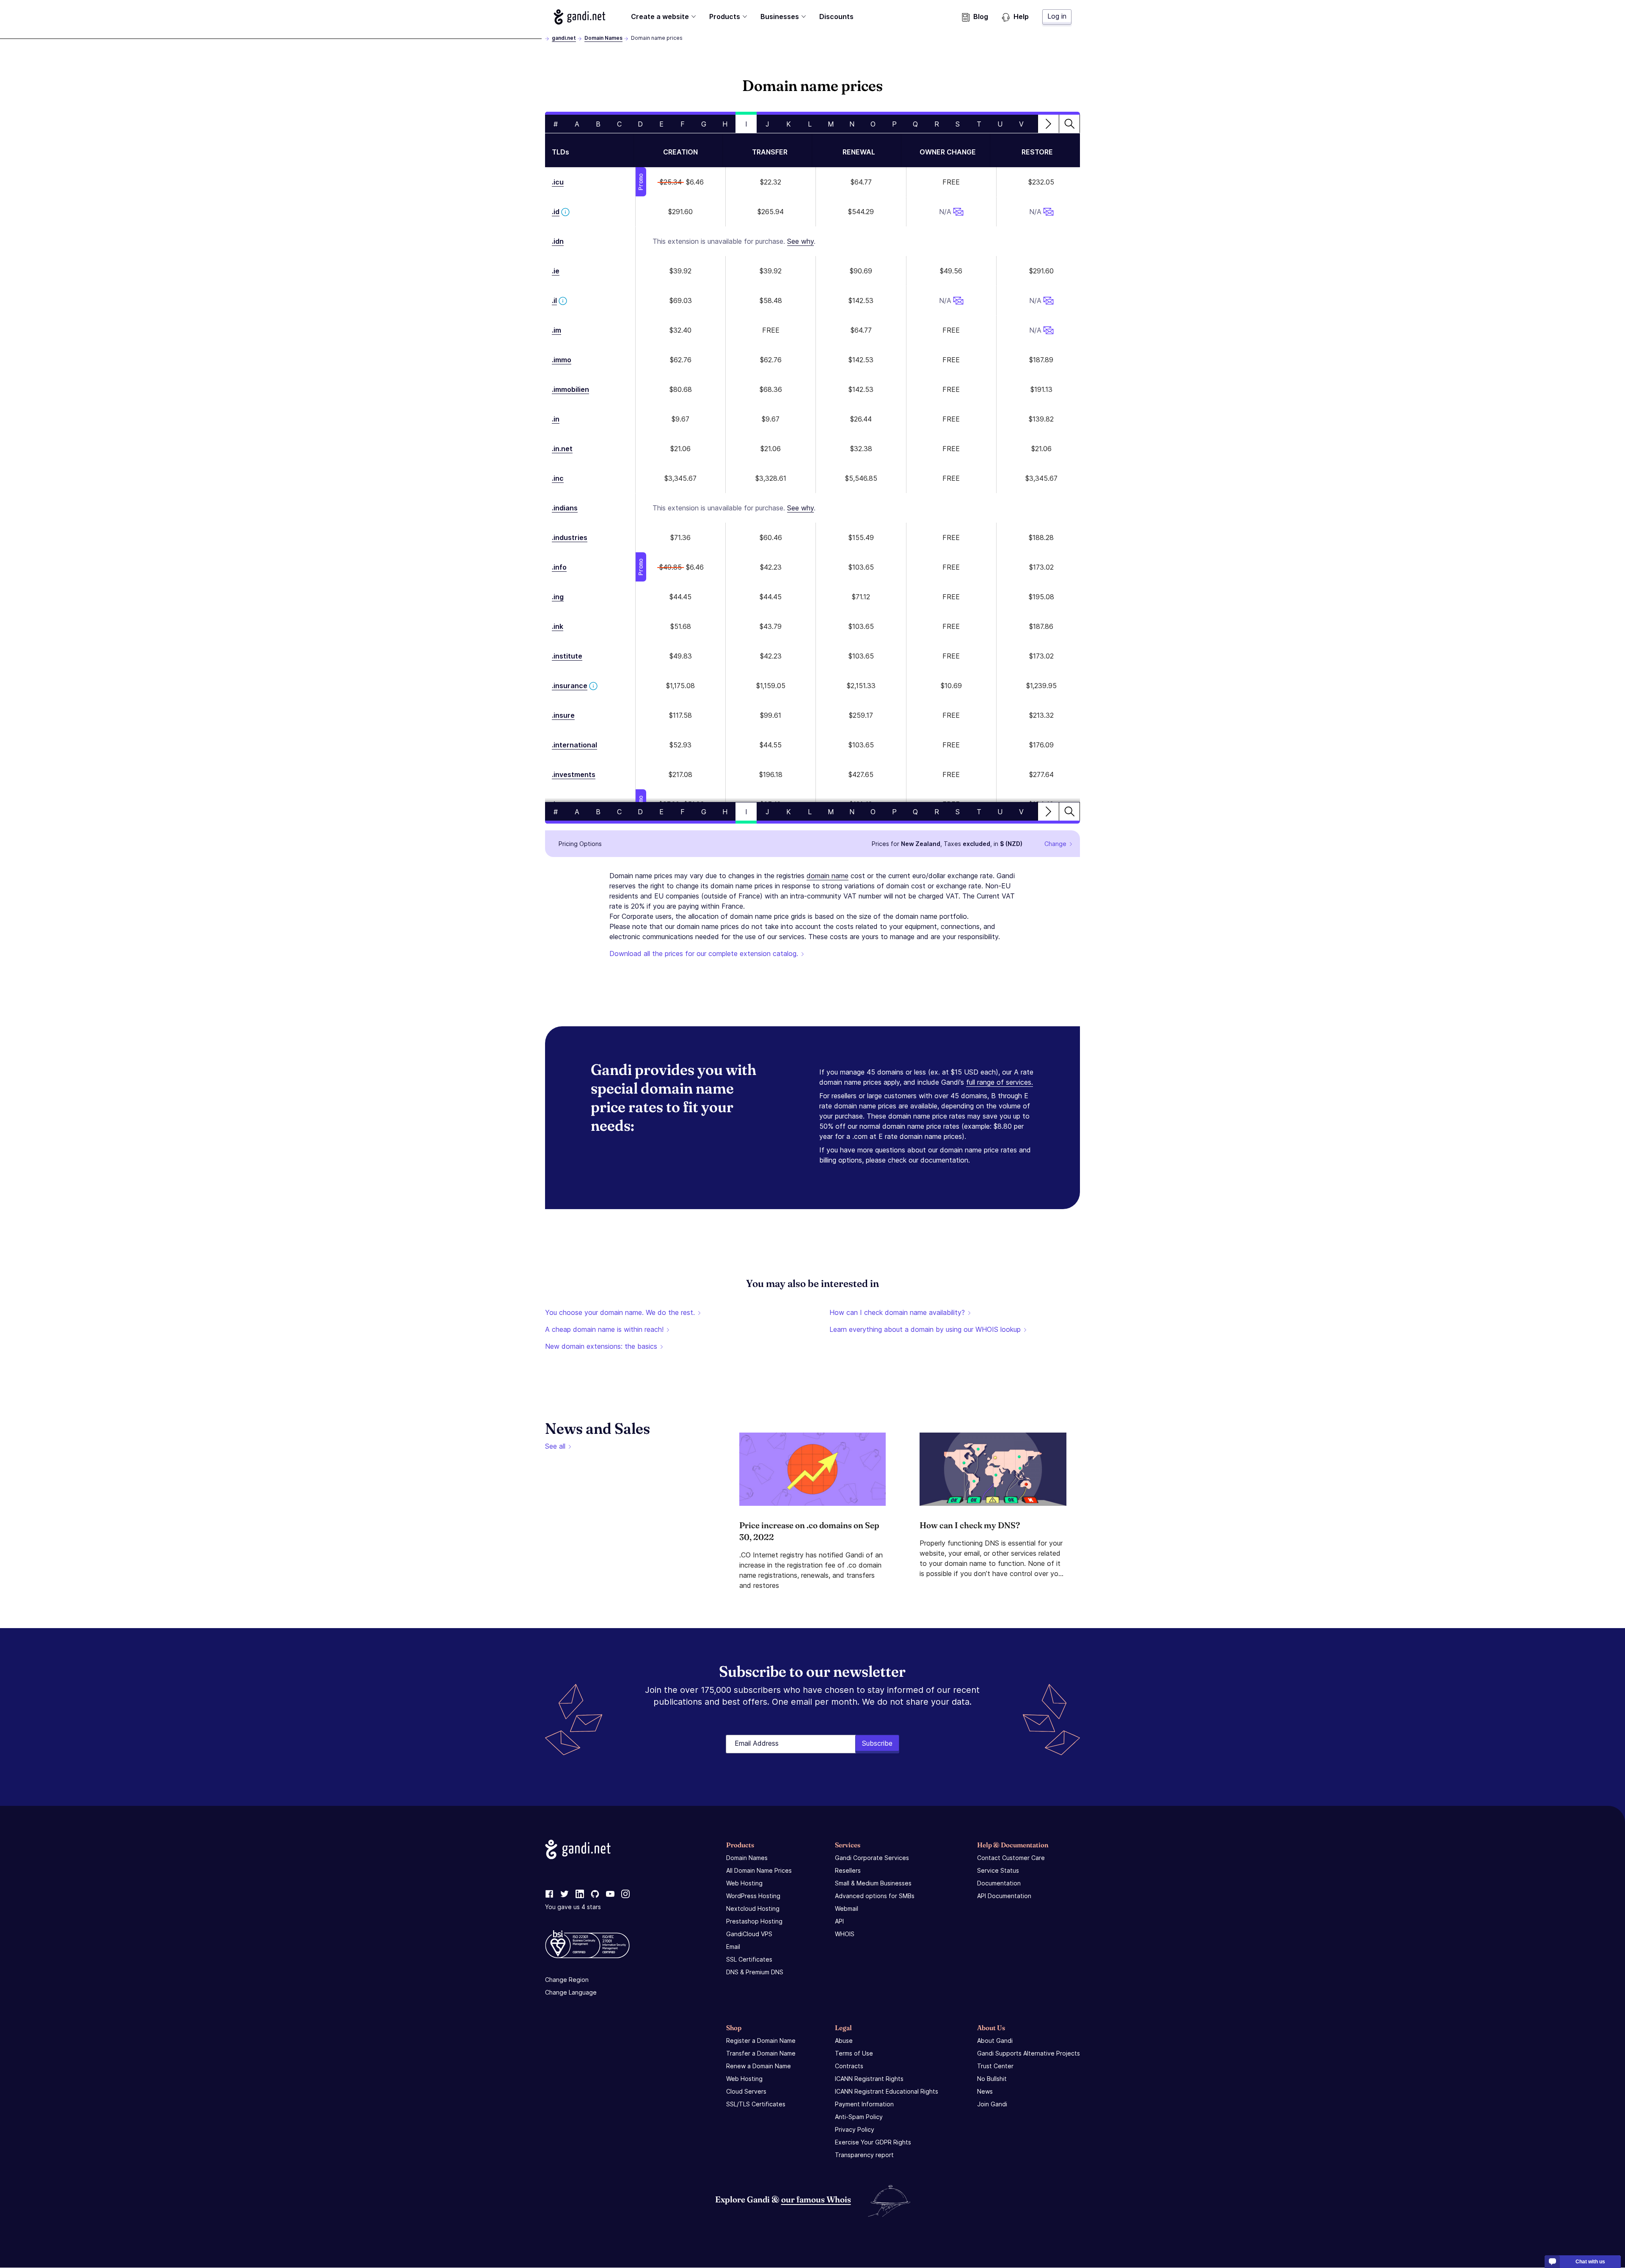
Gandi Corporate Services (872, 1858)
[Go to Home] (580, 17)
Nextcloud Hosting (753, 1908)
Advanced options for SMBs (875, 1896)
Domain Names (603, 38)
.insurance (570, 686)
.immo (562, 360)
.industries (570, 537)
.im (556, 330)
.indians (565, 508)
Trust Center (995, 2066)
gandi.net (564, 38)
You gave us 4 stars (573, 1907)
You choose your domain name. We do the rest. (620, 1312)
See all (555, 1446)
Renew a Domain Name (759, 2066)
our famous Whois (816, 2199)
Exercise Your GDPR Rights (873, 2142)
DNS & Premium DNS (755, 1972)
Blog (981, 17)
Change (1055, 844)
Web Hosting (744, 1883)
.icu (558, 182)
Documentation (999, 1883)
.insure (563, 715)
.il (554, 300)
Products (725, 17)
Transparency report (864, 2155)
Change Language (571, 1992)
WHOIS (845, 1934)
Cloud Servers (746, 2091)
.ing (558, 597)
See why (800, 241)
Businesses (780, 17)
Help (1021, 17)
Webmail (847, 1908)
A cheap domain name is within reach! (604, 1329)
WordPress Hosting (753, 1896)
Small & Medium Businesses (873, 1883)
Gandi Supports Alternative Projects (1029, 2053)
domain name (828, 876)
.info (559, 567)
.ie (556, 271)
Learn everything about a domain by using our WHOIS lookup (925, 1329)
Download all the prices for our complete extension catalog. (704, 953)
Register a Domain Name (761, 2041)
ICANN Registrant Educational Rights (887, 2091)
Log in (1057, 16)
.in (556, 419)
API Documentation (1004, 1896)
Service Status (998, 1870)
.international (574, 745)
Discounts (836, 17)
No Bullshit (992, 2079)
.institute (567, 656)
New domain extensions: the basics (601, 1346)
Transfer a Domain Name (761, 2053)
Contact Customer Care (1011, 1858)
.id (556, 212)
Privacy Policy (855, 2129)
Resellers (848, 1870)
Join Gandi (992, 2104)
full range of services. (1000, 1082)
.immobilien (570, 389)
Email (733, 1947)
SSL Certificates (749, 1959)
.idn (558, 241)
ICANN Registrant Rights (869, 2079)
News (985, 2091)
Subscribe (877, 1743)
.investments (574, 774)
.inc (558, 478)
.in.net (562, 449)
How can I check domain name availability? (897, 1312)
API (839, 1921)
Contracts (849, 2066)
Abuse (844, 2041)
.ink (558, 626)
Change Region (567, 1980)
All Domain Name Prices (759, 1870)
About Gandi (995, 2041)
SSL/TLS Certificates (756, 2104)
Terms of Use (854, 2053)
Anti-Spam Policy (859, 2117)
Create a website (660, 17)
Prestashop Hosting (754, 1921)
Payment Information (864, 2104)
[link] (549, 1894)
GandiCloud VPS (749, 1934)
